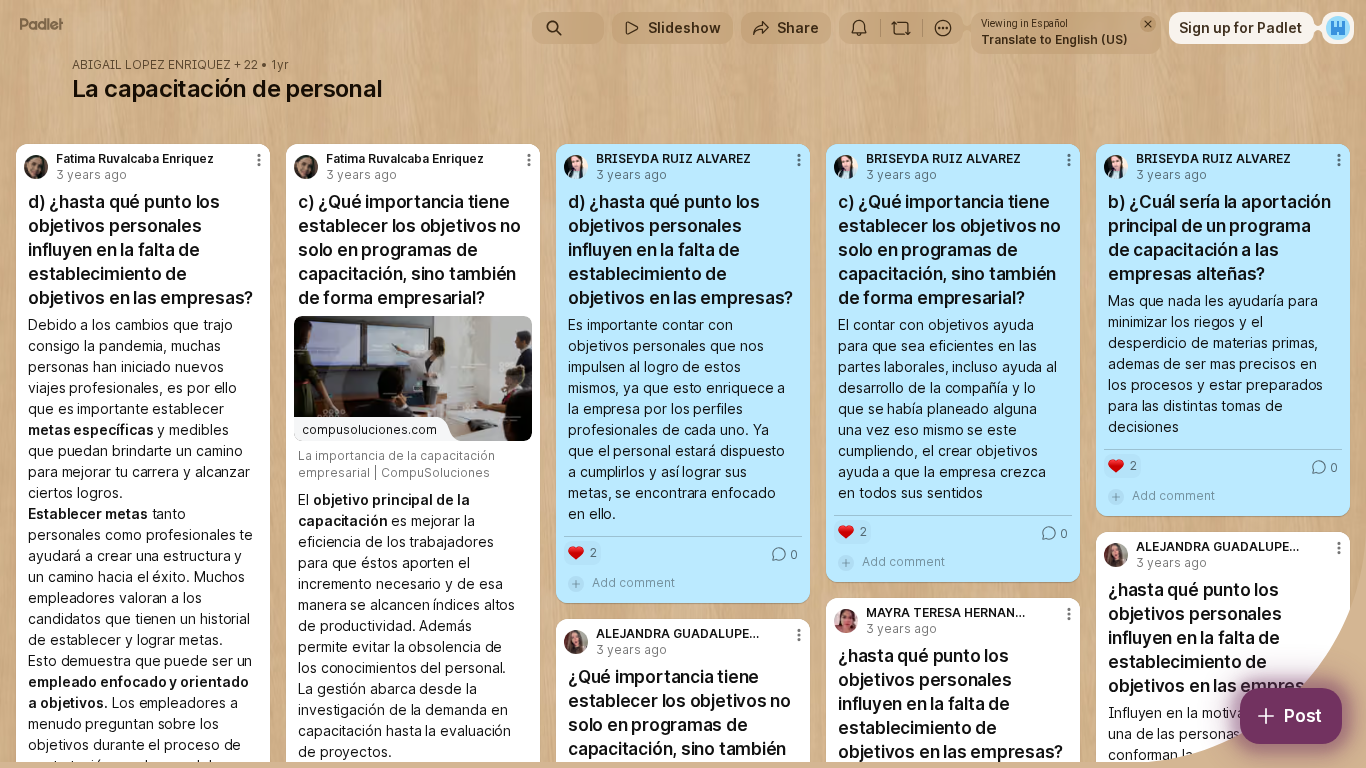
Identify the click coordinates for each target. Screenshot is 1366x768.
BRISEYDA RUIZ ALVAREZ (673, 159)
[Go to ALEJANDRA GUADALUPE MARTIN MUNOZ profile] (1116, 555)
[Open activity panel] (859, 28)
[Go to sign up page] (1338, 28)
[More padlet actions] (943, 28)
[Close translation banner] (1148, 24)
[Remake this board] (901, 28)
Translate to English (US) (1054, 39)
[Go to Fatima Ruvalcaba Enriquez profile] (36, 167)
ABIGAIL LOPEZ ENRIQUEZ (151, 65)
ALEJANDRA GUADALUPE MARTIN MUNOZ (1218, 547)
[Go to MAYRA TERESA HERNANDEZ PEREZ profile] (846, 621)
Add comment (633, 582)
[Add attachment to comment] (576, 583)
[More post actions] (259, 160)
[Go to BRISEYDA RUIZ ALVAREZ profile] (576, 167)
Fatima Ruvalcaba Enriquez (135, 159)
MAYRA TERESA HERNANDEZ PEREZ (948, 613)
